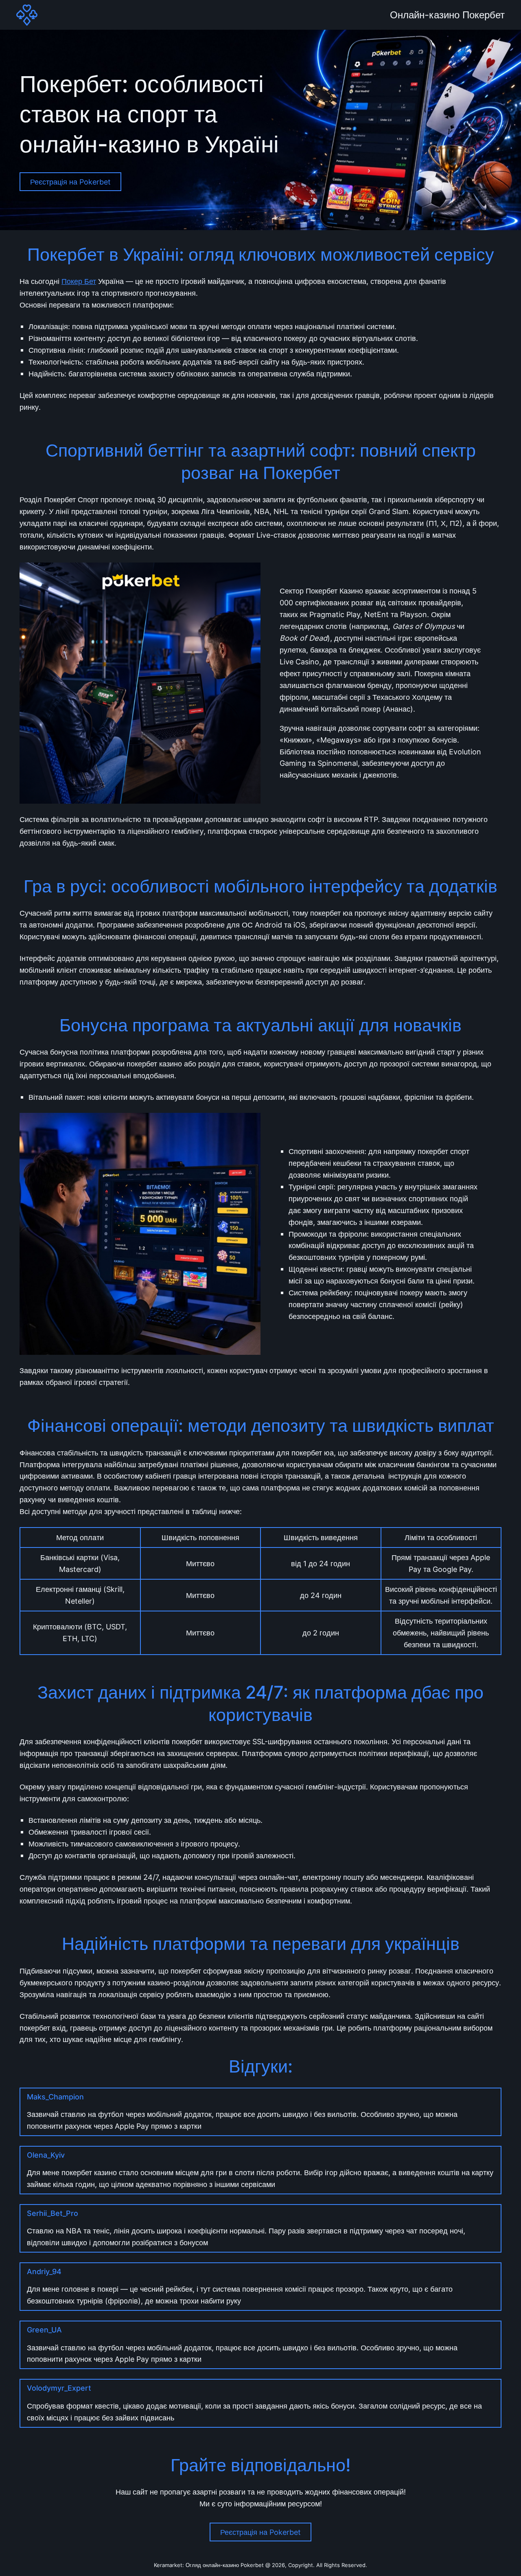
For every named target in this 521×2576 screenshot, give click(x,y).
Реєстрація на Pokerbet (70, 182)
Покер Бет (79, 281)
